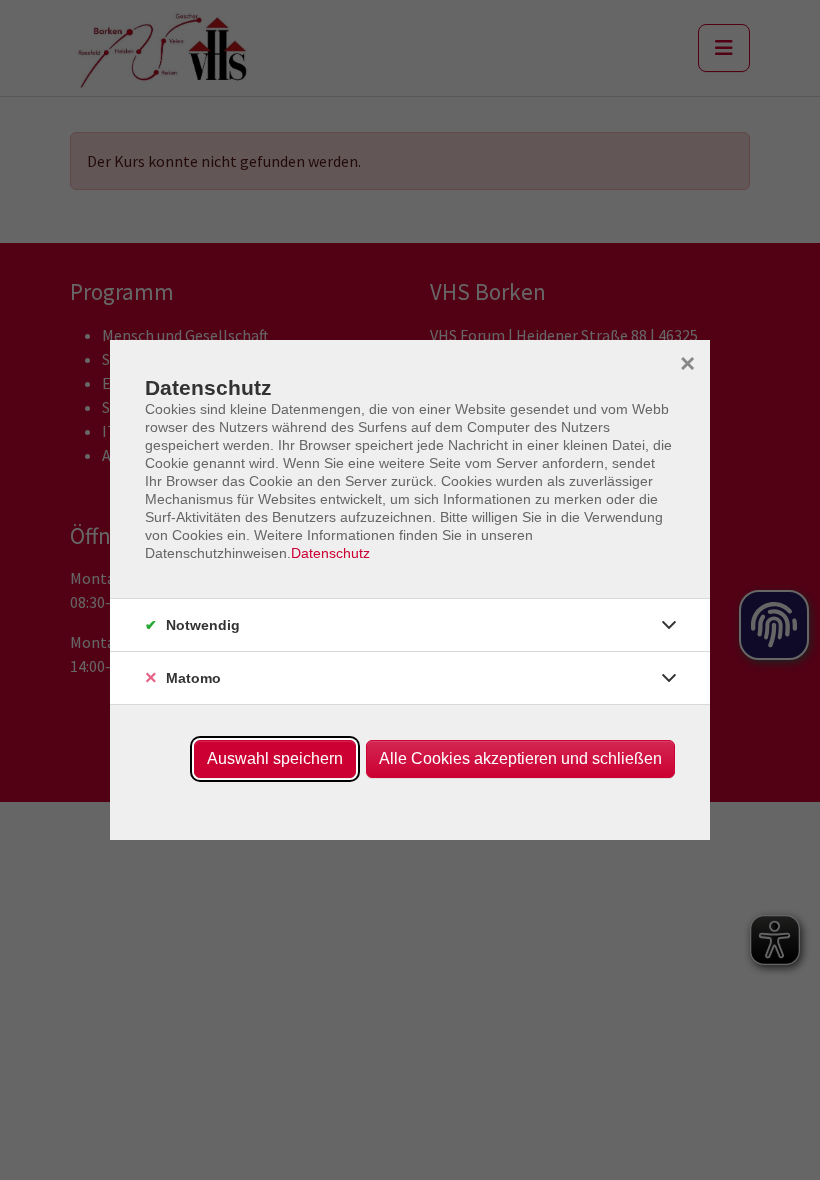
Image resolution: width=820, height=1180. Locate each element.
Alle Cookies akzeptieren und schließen (520, 758)
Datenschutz (330, 553)
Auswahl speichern (275, 758)
